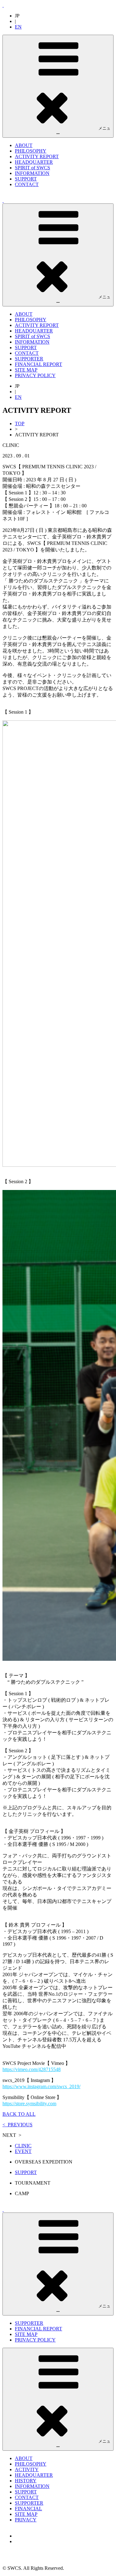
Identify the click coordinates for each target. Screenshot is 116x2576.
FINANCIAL (28, 2509)
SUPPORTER (29, 359)
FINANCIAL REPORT (39, 364)
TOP (20, 423)
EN (18, 27)
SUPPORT (26, 179)
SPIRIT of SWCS (32, 168)
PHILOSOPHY (31, 151)
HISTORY (26, 2481)
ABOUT (24, 145)
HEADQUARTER (34, 162)
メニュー (83, 131)
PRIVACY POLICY (35, 375)
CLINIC (23, 2146)
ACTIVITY (27, 2469)
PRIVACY (26, 2520)
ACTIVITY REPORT (37, 156)
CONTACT (27, 184)
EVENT (23, 2151)
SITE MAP (26, 370)
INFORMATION (32, 173)
